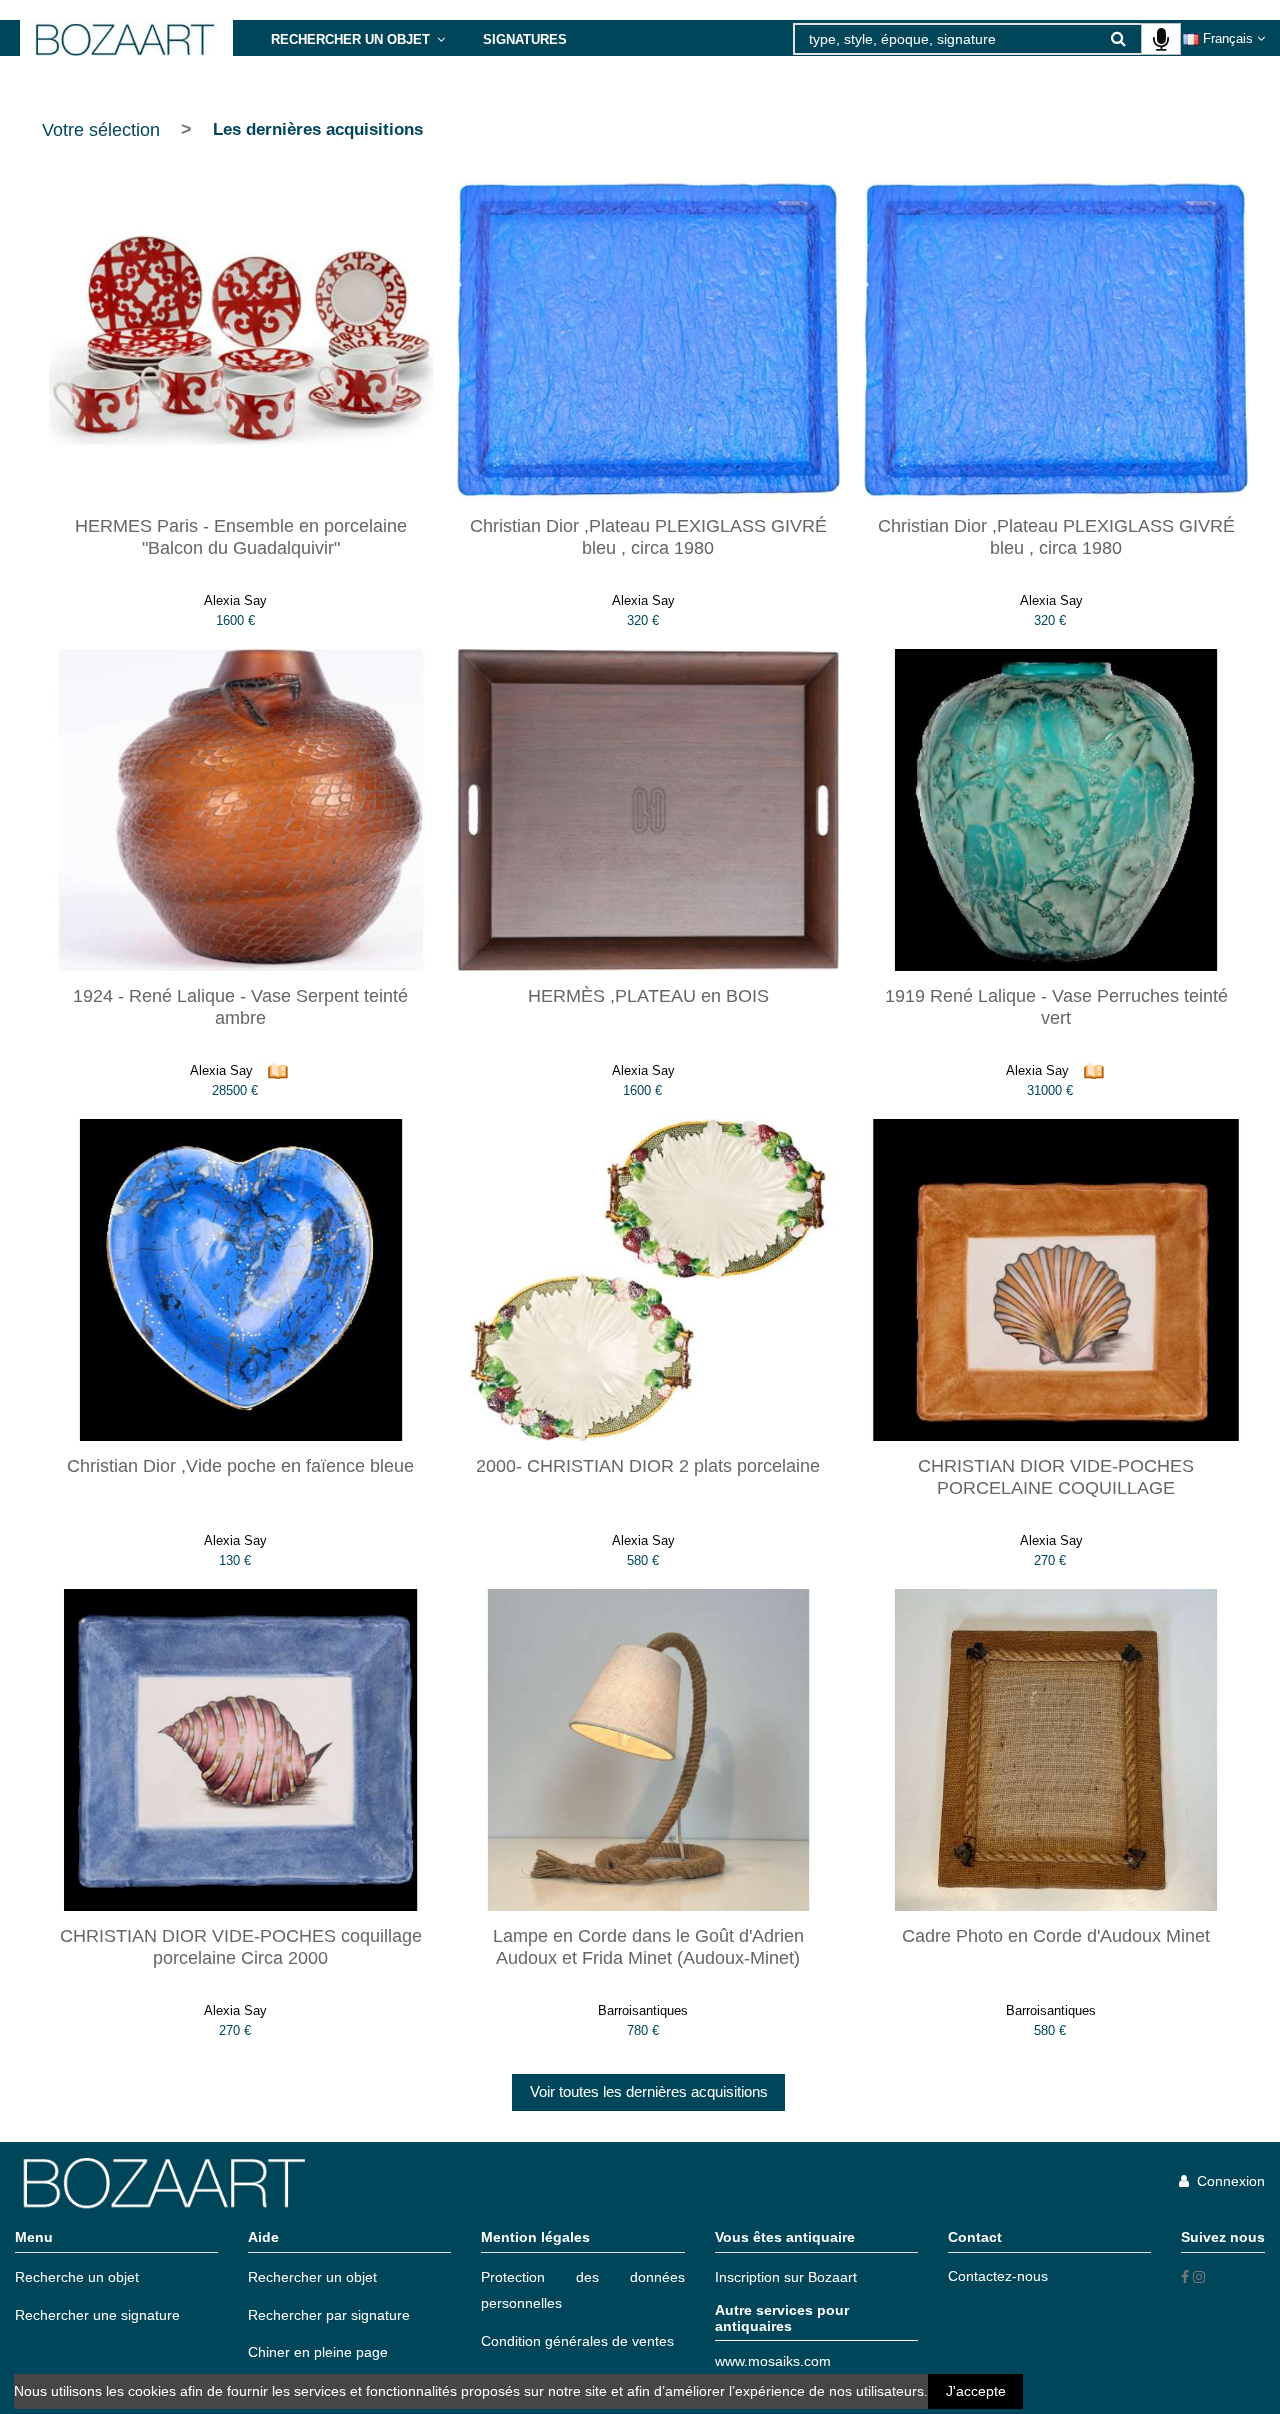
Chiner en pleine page (318, 2352)
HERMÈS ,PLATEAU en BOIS (648, 996)
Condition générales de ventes (577, 2341)
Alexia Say (235, 600)
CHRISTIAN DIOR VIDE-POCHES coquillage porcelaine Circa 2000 (241, 1947)
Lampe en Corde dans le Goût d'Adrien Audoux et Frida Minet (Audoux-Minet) (648, 1947)
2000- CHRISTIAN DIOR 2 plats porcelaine (648, 1466)
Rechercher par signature (329, 2315)
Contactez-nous (998, 2276)
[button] (358, 38)
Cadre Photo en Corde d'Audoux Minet (1056, 1936)
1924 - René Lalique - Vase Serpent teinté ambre (240, 1007)
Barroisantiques (643, 2010)
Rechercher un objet (312, 2277)
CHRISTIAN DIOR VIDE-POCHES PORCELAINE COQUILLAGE (1056, 1477)
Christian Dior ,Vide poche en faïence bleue (240, 1466)
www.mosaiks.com (773, 2361)
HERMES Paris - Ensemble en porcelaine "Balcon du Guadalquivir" (241, 537)
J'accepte (976, 2391)
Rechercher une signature (97, 2315)
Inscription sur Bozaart (786, 2277)
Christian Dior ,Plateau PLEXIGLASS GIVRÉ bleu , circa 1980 (648, 537)
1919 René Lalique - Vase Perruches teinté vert (1056, 1007)
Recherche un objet (77, 2277)
